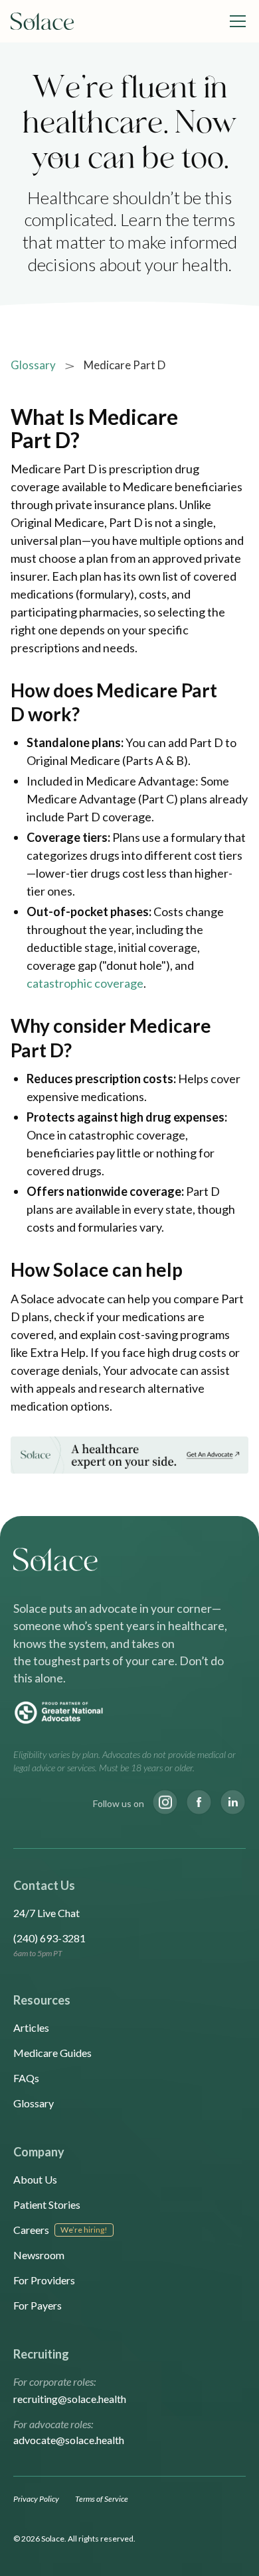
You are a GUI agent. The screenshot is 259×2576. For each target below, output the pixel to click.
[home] (43, 22)
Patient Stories (47, 2204)
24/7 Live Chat (46, 1913)
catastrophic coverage (85, 983)
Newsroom (39, 2255)
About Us (35, 2179)
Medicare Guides (52, 2053)
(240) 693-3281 (49, 1938)
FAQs (26, 2078)
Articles (31, 2027)
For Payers (38, 2305)
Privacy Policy (36, 2499)
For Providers (44, 2280)
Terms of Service (102, 2499)
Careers (31, 2230)
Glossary (33, 365)
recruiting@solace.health (70, 2399)
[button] (235, 21)
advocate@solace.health (69, 2440)
